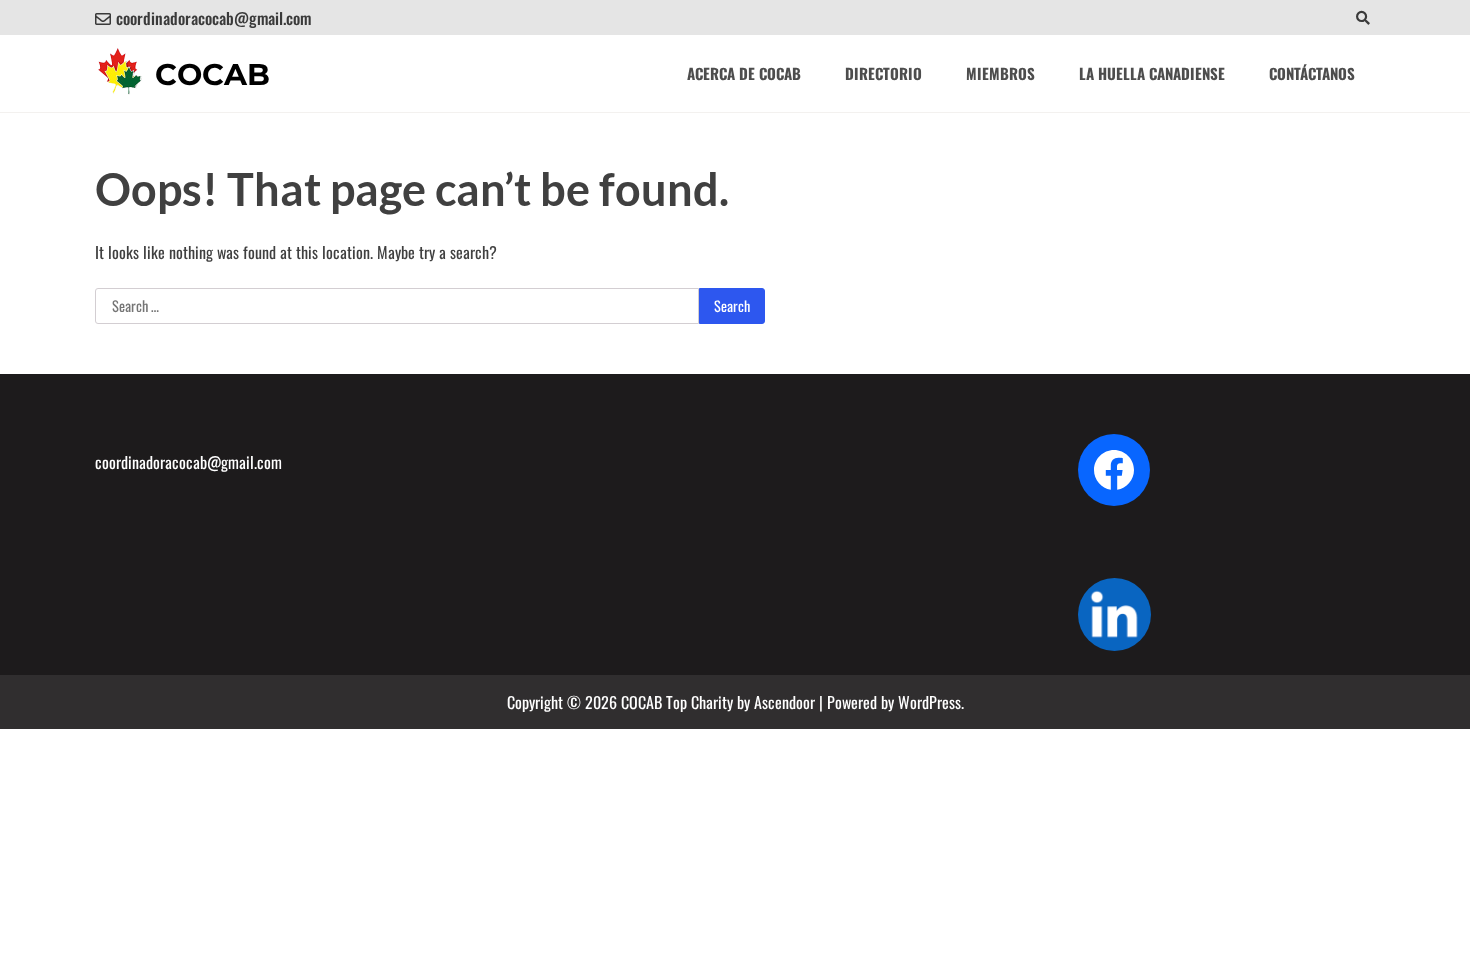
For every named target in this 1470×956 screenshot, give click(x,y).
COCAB (212, 74)
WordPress (929, 702)
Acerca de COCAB (744, 73)
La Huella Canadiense (1152, 73)
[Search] (1362, 17)
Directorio (883, 73)
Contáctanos (1312, 73)
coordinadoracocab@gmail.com (213, 18)
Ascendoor (784, 702)
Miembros (1000, 73)
